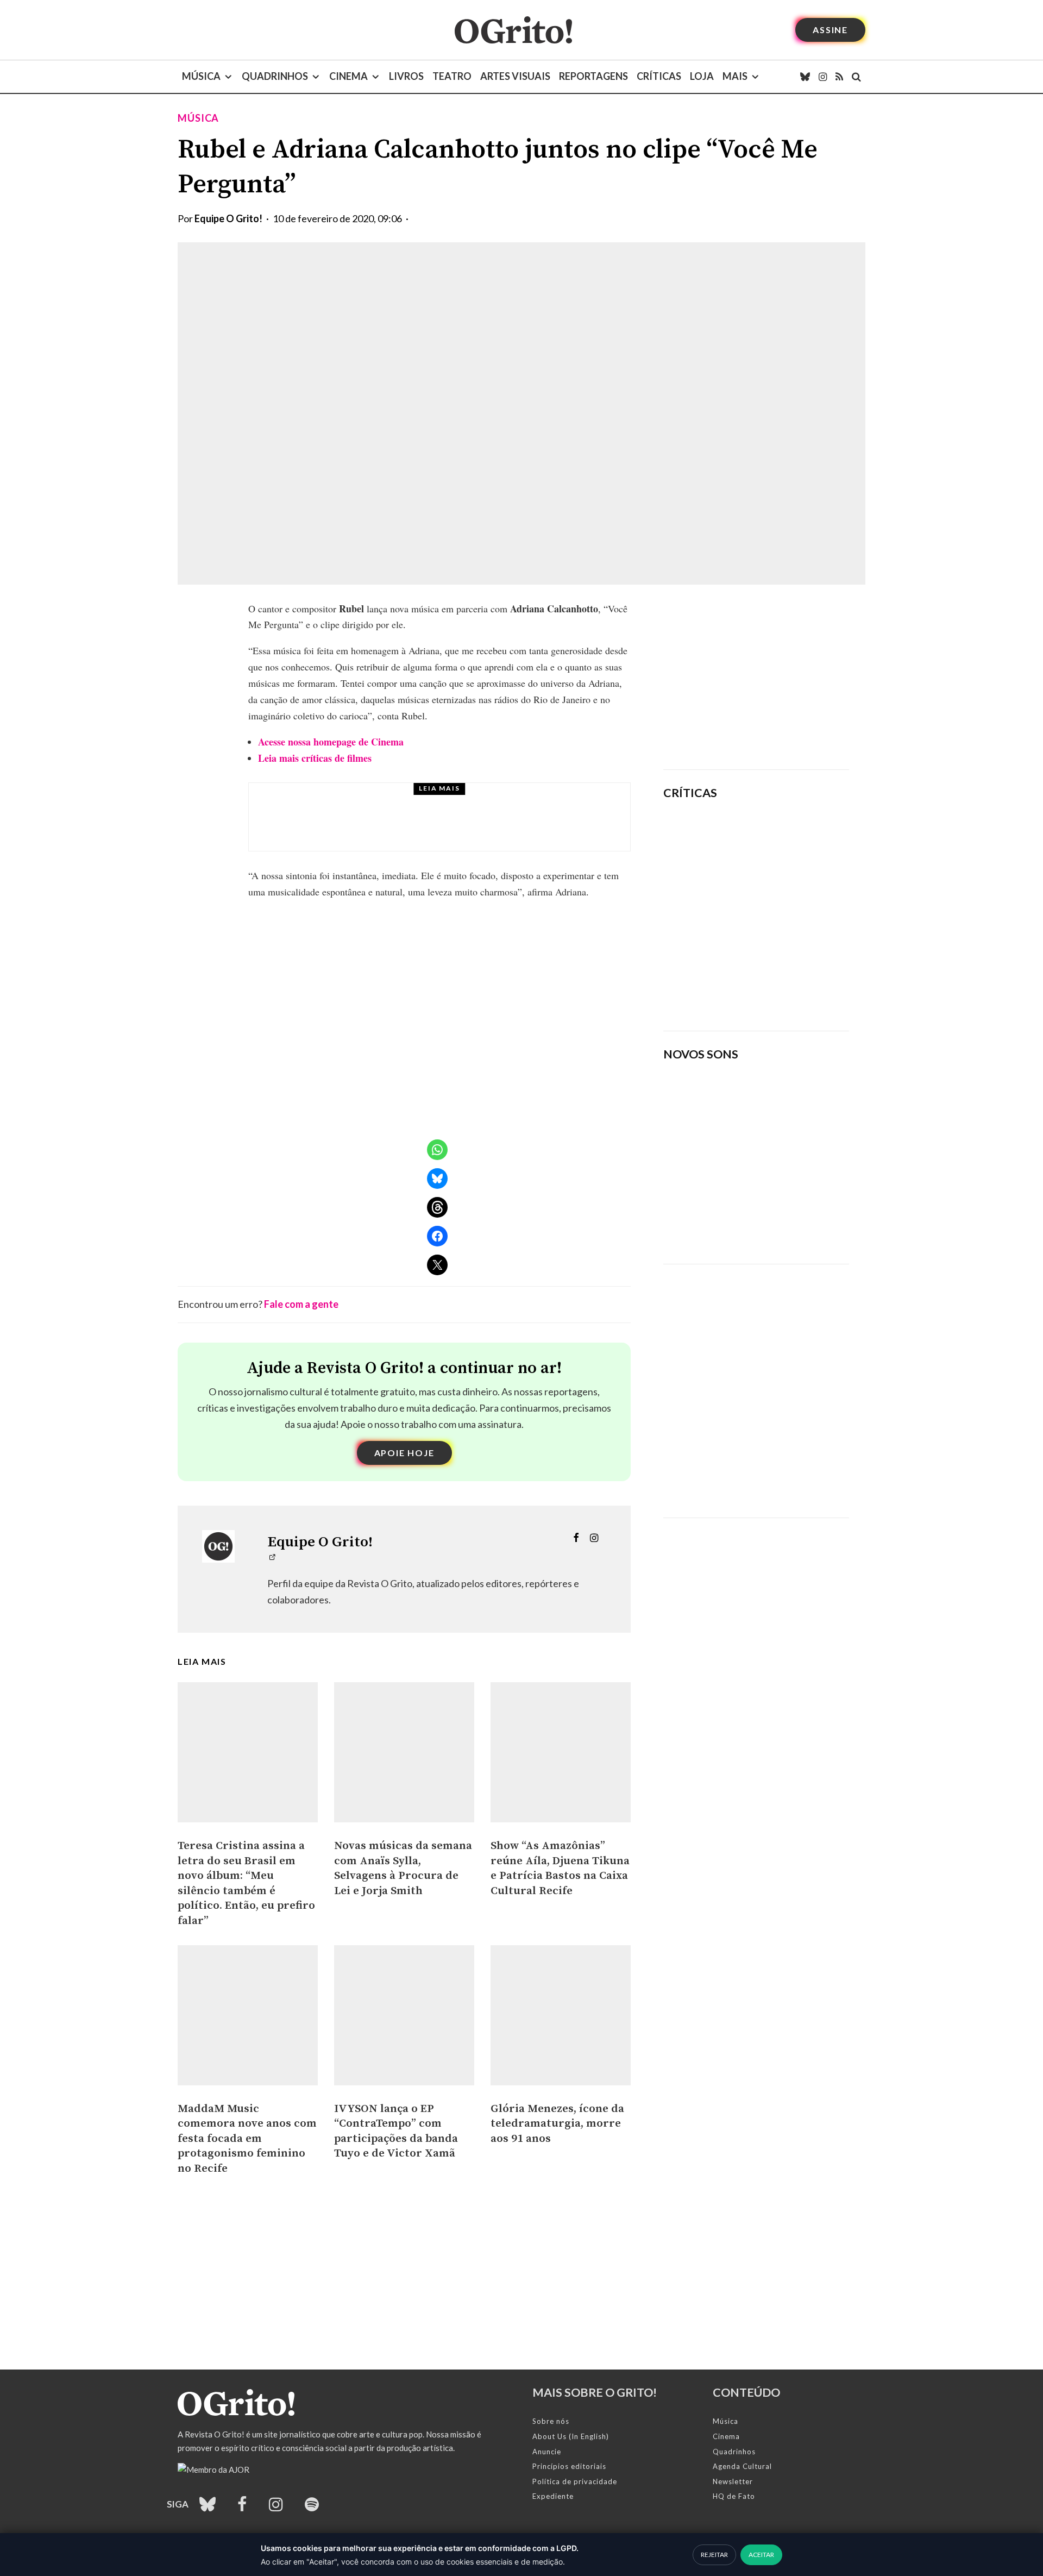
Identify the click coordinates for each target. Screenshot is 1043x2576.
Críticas (659, 76)
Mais (735, 76)
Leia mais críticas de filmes (315, 758)
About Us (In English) (571, 2436)
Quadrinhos (275, 76)
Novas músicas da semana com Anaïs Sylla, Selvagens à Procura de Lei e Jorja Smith (403, 1868)
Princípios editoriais (569, 2466)
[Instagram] (823, 77)
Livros (406, 76)
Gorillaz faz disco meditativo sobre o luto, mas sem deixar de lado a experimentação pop (786, 910)
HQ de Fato (734, 2496)
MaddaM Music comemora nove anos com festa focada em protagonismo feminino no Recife (247, 2139)
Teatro (452, 76)
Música (201, 76)
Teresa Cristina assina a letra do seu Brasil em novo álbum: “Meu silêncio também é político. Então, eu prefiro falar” (246, 1883)
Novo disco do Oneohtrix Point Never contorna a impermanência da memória (790, 985)
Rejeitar (714, 2555)
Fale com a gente (301, 1304)
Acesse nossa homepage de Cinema (331, 742)
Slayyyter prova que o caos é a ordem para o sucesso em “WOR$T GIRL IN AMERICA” (788, 840)
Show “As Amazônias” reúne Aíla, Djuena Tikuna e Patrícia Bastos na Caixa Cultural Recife (560, 1868)
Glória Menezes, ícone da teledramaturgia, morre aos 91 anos (557, 2124)
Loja (702, 76)
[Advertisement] (756, 677)
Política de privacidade (575, 2481)
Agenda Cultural (742, 2466)
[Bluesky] (805, 77)
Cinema (348, 76)
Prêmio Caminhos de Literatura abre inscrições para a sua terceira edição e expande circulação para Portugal (472, 827)
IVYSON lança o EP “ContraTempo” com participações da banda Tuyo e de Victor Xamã (396, 2131)
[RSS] (839, 77)
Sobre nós (551, 2421)
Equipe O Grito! (228, 218)
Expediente (553, 2496)
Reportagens (593, 76)
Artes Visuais (515, 76)
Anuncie (547, 2452)
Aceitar (761, 2555)
